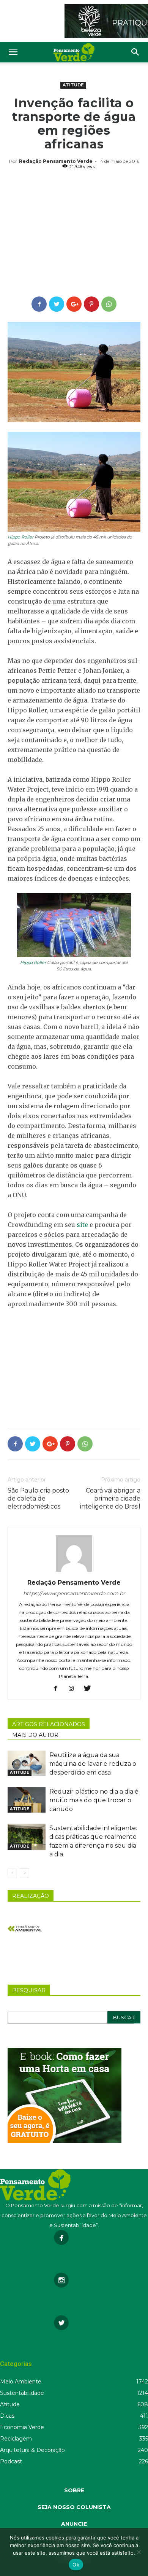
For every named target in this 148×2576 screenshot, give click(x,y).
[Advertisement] (74, 234)
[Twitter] (90, 1689)
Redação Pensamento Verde (56, 161)
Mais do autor (35, 1735)
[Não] (139, 2552)
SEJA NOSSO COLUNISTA (74, 2507)
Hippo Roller (20, 537)
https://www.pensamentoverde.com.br (74, 1593)
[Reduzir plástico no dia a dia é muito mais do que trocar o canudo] (27, 1800)
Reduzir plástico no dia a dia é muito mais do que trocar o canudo (94, 1800)
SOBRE (74, 2490)
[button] (135, 52)
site (82, 1225)
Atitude (73, 85)
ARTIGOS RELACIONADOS (49, 1724)
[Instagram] (74, 1689)
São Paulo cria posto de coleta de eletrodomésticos (38, 1498)
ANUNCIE (74, 2524)
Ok (76, 2565)
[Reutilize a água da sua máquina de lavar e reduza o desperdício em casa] (27, 1763)
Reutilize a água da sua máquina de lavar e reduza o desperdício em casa (93, 1764)
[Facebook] (58, 1689)
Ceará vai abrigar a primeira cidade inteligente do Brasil (110, 1498)
